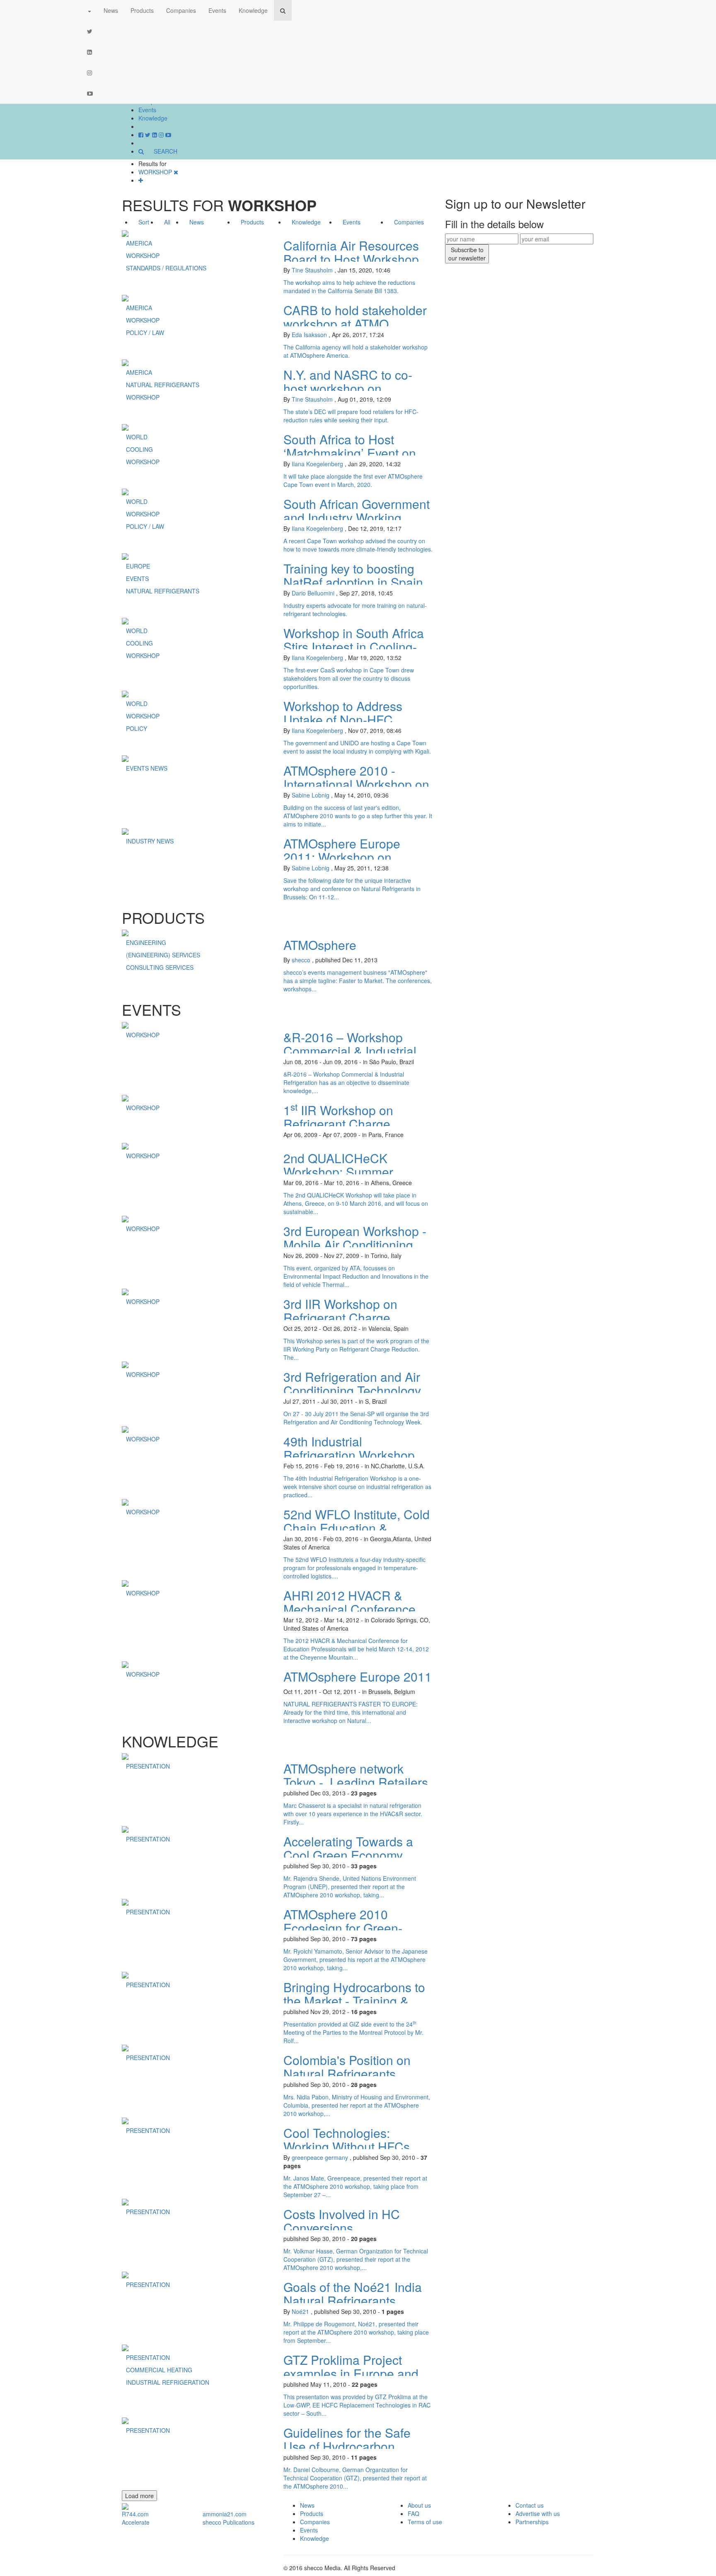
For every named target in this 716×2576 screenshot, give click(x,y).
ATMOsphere (320, 945)
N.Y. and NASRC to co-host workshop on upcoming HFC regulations (358, 388)
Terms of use (425, 2522)
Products (142, 10)
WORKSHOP (143, 255)
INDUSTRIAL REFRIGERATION (168, 2382)
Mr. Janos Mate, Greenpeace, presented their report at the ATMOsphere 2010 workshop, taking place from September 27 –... (355, 2186)
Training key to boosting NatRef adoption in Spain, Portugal (355, 582)
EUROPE (138, 566)
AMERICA (139, 243)
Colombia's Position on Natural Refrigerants (347, 2067)
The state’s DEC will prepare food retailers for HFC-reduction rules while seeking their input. (351, 416)
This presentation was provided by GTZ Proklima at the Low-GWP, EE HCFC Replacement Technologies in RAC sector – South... (357, 2405)
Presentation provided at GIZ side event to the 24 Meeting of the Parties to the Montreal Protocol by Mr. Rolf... (353, 2032)
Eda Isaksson (309, 335)
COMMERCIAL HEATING (159, 2370)
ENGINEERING (146, 942)
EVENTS (137, 578)
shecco (301, 960)
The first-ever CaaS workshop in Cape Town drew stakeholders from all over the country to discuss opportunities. (349, 678)
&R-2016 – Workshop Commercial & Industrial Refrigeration (350, 1051)
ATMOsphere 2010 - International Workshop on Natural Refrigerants (356, 784)
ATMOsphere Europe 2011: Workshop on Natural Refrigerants (342, 857)
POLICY (137, 728)
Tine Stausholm (312, 270)
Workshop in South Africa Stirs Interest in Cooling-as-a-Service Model (354, 647)
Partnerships (532, 2522)
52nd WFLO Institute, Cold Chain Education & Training (357, 1528)
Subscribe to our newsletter (467, 254)
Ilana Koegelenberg (317, 464)
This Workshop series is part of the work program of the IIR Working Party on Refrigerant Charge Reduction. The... (356, 1349)
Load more (139, 2496)
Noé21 (300, 2311)
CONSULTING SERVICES (160, 967)
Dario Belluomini (313, 593)
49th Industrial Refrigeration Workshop (349, 1448)
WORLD (137, 437)
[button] (89, 10)
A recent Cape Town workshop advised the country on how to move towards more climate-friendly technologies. (358, 545)
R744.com (135, 2514)
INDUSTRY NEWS (150, 841)
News (111, 10)
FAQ (414, 2513)
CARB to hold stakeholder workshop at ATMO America (355, 324)
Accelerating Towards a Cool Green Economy (348, 1848)
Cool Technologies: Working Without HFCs (347, 2140)
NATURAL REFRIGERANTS (163, 385)
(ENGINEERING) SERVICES (163, 955)
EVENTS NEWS (147, 768)
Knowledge (153, 118)
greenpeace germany (320, 2157)
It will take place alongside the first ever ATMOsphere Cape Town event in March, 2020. (353, 480)
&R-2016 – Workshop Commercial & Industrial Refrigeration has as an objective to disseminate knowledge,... (346, 1082)
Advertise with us (538, 2513)
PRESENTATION (148, 1766)
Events (147, 110)
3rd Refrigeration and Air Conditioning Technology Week (352, 1390)
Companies (181, 10)
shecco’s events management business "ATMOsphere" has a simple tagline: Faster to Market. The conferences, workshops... (358, 981)
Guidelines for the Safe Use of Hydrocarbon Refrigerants (347, 2446)
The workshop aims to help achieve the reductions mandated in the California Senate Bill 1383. (349, 287)
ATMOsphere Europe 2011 (358, 1676)
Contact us (530, 2505)
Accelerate (136, 2522)
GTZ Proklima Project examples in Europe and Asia (351, 2373)
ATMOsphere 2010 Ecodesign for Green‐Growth (343, 1928)
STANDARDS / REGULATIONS (166, 268)
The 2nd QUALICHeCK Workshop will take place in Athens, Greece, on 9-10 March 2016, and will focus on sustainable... (356, 1203)
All (167, 222)
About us (419, 2505)
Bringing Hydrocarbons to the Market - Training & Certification (354, 2001)
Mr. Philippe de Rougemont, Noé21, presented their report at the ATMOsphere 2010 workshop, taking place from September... (356, 2332)
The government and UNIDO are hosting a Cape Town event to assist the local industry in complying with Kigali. (357, 747)
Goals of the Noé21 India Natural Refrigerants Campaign (353, 2300)
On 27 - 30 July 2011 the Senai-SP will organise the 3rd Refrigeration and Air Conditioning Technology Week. (356, 1418)
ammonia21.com (225, 2514)
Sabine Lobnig (311, 795)
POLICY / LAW (145, 333)
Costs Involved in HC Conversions (342, 2221)
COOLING (139, 449)
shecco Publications (229, 2522)
